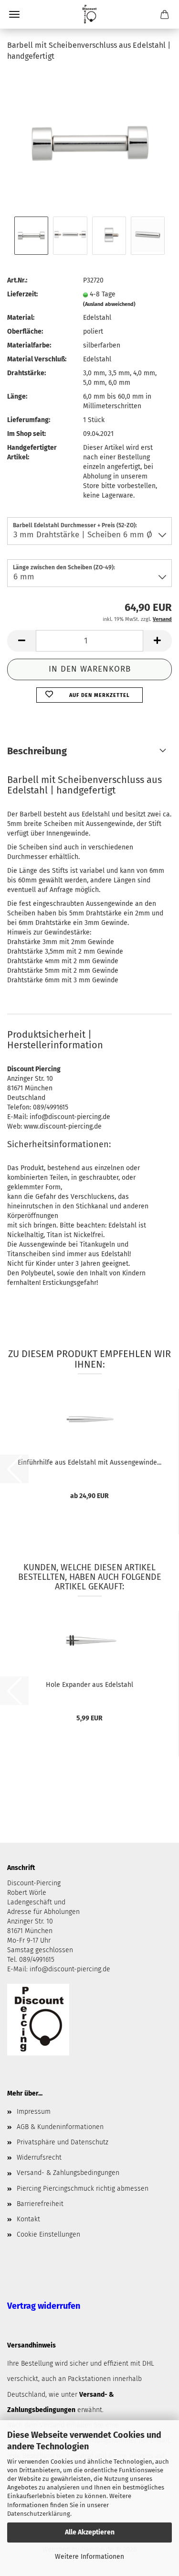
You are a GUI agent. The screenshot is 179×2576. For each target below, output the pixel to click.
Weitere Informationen (89, 2557)
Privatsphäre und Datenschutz (63, 2142)
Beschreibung (37, 751)
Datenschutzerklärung (39, 2514)
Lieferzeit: (22, 294)
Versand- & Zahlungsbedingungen (68, 2173)
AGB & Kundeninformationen (60, 2127)
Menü (14, 14)
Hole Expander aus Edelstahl (89, 1685)
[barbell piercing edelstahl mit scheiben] (90, 142)
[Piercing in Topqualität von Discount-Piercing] (89, 14)
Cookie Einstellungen (48, 2234)
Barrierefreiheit (40, 2204)
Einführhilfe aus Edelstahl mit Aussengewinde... (89, 1462)
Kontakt (28, 2219)
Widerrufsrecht (39, 2158)
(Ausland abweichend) (109, 304)
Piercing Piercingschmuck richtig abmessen (83, 2189)
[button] (21, 641)
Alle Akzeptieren (90, 2532)
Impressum (34, 2112)
